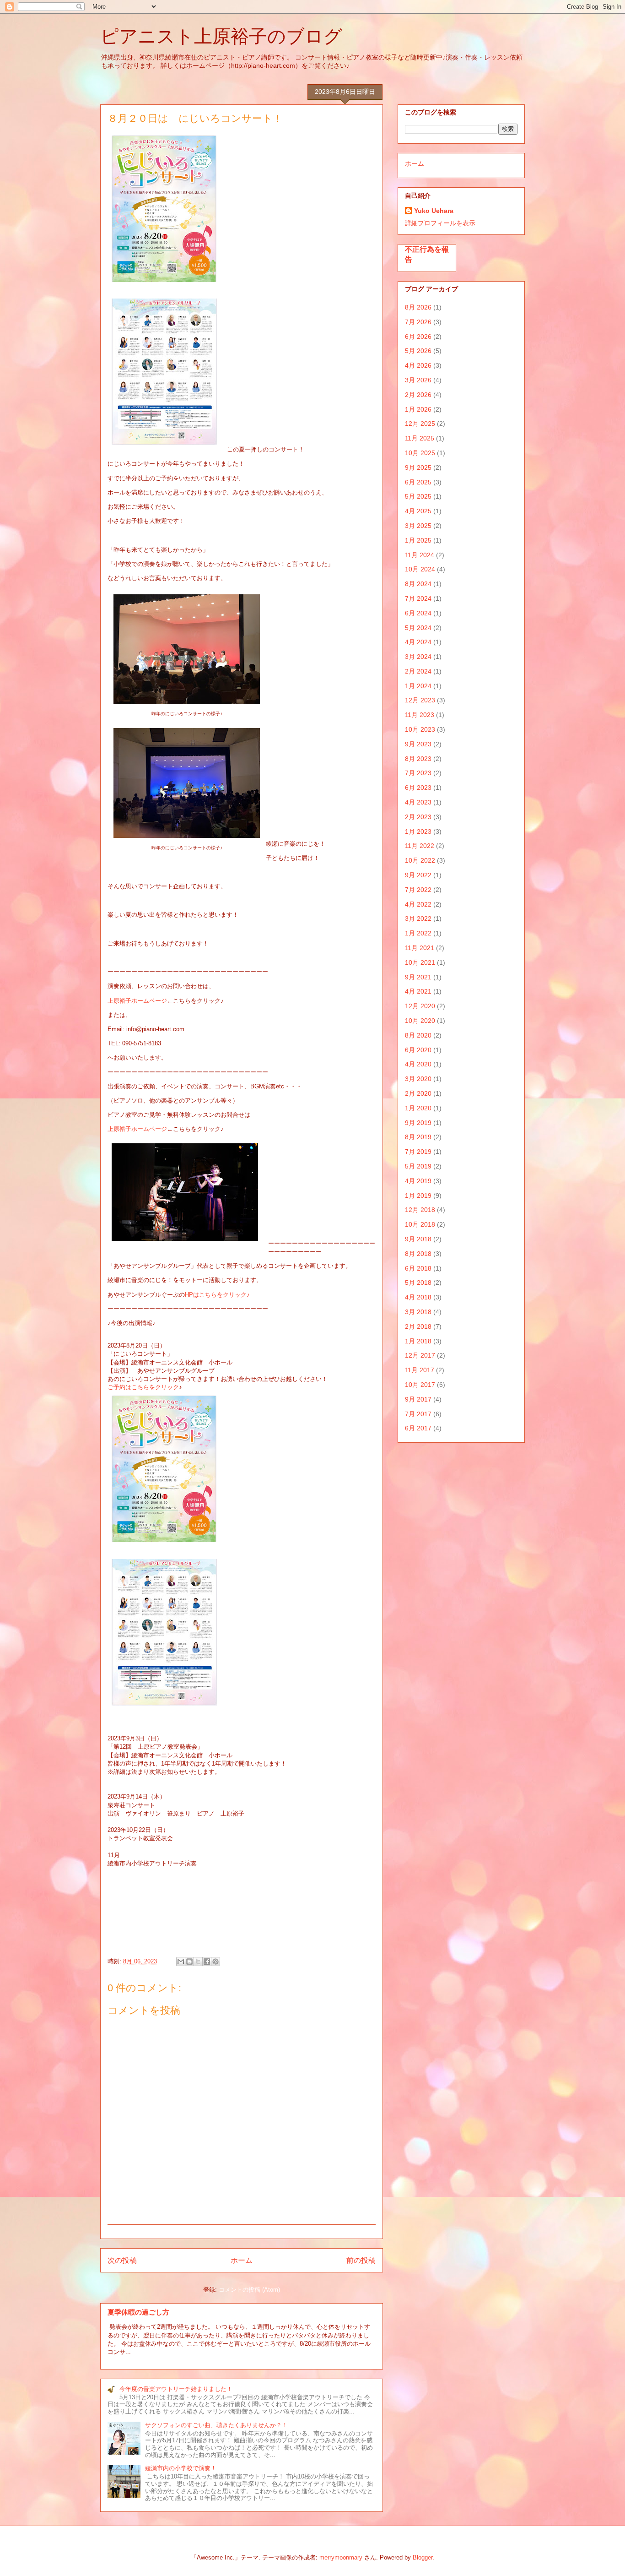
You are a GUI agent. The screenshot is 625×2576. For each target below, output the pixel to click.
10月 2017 (420, 1385)
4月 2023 (418, 802)
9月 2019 (418, 1123)
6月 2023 (418, 788)
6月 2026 (418, 337)
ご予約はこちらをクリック (143, 1387)
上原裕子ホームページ (137, 1001)
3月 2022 (418, 918)
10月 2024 (420, 569)
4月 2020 (418, 1064)
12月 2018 (420, 1210)
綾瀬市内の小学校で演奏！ (181, 2468)
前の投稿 (361, 2260)
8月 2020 (418, 1035)
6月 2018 (418, 1268)
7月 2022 (418, 890)
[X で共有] (198, 1962)
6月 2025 (418, 482)
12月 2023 (420, 700)
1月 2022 (418, 933)
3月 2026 (418, 380)
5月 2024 (418, 628)
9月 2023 (418, 744)
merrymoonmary (341, 2557)
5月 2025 (418, 496)
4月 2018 (418, 1297)
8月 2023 (418, 759)
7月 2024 (418, 598)
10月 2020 (420, 1021)
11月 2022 (420, 846)
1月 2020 (418, 1108)
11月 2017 (420, 1370)
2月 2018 (418, 1326)
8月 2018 (418, 1254)
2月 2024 (418, 671)
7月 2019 (418, 1152)
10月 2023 (420, 729)
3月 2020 (418, 1079)
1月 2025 (418, 540)
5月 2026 (418, 351)
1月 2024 (418, 686)
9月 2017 (418, 1399)
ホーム (242, 2260)
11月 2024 (420, 555)
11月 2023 (420, 715)
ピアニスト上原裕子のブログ (221, 36)
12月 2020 (420, 1006)
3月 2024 (418, 657)
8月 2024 (418, 584)
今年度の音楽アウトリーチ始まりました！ (176, 2389)
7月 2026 (418, 322)
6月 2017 (418, 1428)
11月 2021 (420, 948)
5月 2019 (418, 1166)
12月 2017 (420, 1355)
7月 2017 (418, 1414)
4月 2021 (418, 991)
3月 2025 (418, 526)
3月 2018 (418, 1312)
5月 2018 (418, 1283)
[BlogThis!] (189, 1962)
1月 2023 (418, 831)
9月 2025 (418, 467)
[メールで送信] (181, 1962)
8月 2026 (418, 307)
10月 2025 (420, 453)
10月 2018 (420, 1224)
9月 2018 (418, 1239)
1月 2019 (418, 1196)
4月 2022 (418, 904)
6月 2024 (418, 613)
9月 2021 (418, 977)
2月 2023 (418, 817)
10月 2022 (420, 860)
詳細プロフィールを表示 (440, 223)
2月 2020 (418, 1093)
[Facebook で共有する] (207, 1962)
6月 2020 (418, 1050)
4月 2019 (418, 1181)
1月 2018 (418, 1341)
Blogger (423, 2557)
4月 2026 (418, 365)
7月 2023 (418, 773)
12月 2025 (420, 424)
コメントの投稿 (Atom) (249, 2290)
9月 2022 (418, 875)
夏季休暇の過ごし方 (138, 2312)
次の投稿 (122, 2260)
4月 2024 (418, 642)
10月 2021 (420, 962)
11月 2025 (420, 438)
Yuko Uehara (434, 211)
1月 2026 (418, 409)
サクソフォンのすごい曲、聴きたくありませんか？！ (216, 2425)
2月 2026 (418, 395)
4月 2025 (418, 511)
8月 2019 (418, 1137)
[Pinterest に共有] (216, 1962)
